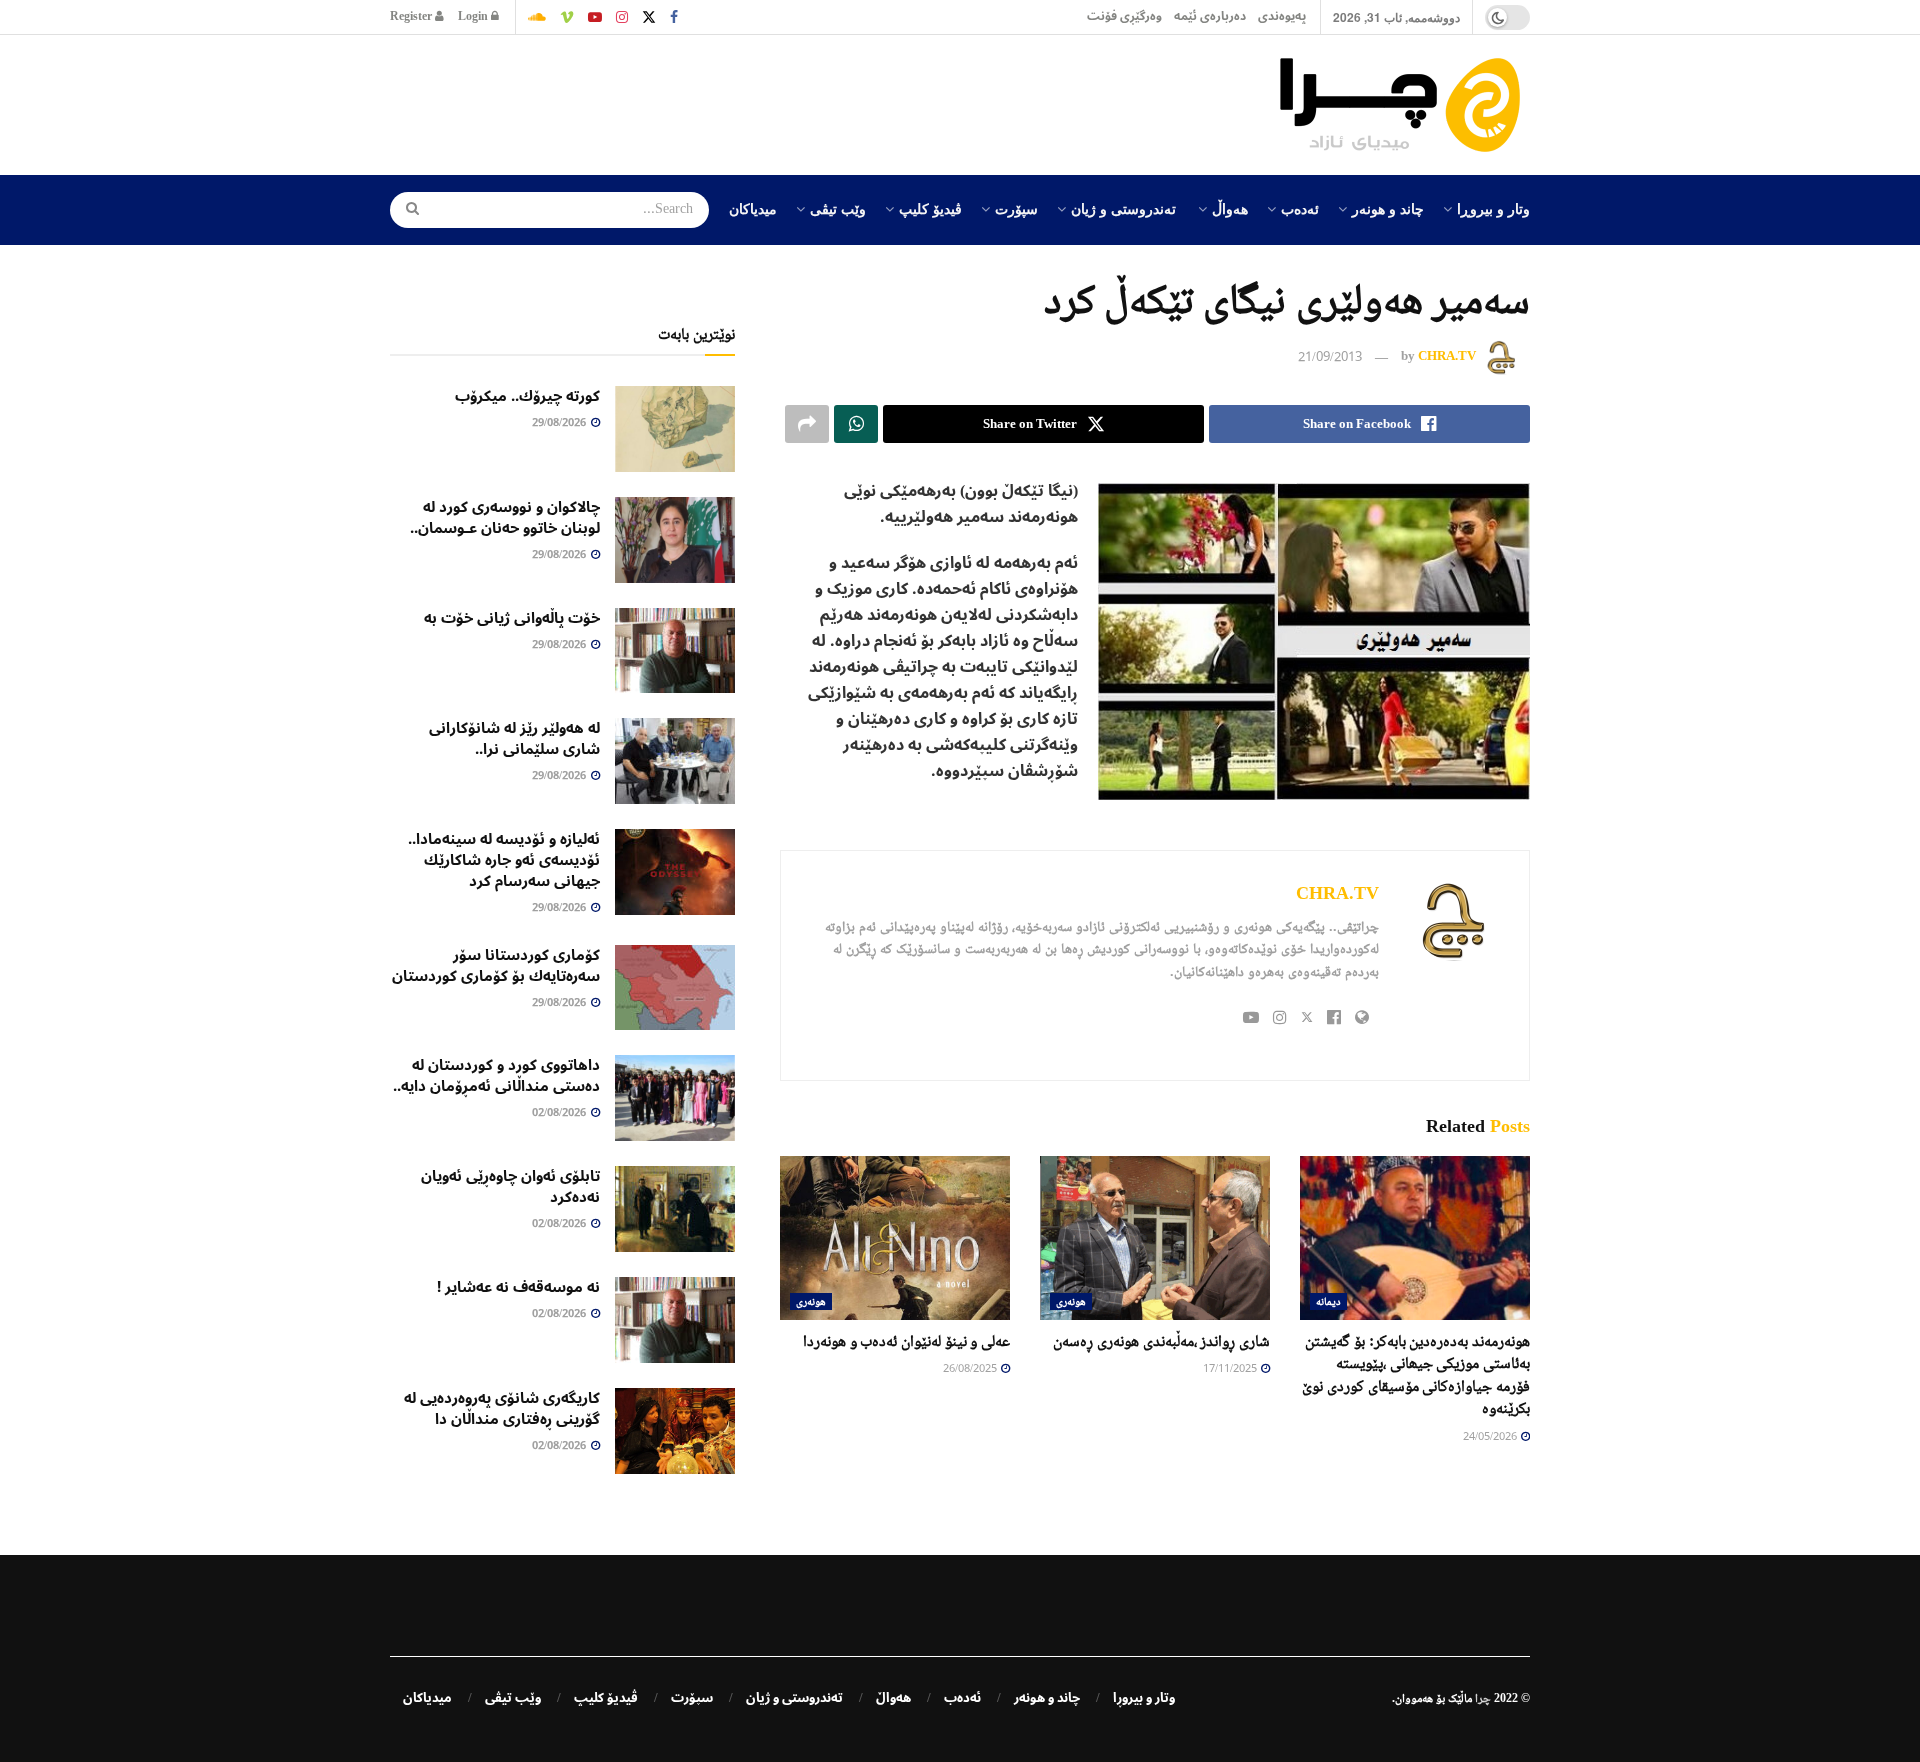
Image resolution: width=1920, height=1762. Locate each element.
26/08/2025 (971, 1369)
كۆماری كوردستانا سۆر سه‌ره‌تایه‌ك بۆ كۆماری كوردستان (496, 965)
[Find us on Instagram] (622, 17)
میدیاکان (753, 208)
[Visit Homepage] (1405, 105)
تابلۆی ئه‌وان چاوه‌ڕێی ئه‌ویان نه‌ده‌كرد (510, 1186)
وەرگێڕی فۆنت (1124, 16)
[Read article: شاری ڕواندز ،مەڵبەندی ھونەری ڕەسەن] (1155, 1238)
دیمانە (1328, 1301)
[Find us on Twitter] (649, 17)
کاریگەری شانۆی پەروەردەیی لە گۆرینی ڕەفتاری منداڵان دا (502, 1408)
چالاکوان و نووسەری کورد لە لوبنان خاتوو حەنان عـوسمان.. (505, 517)
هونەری (1071, 1301)
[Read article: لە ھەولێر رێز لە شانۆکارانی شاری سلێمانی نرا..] (675, 761)
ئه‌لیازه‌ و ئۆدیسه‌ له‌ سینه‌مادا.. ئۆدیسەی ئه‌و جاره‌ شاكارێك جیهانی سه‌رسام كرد (504, 860)
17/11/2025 (1231, 1369)
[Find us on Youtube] (595, 17)
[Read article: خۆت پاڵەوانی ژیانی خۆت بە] (675, 651)
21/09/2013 (1330, 358)
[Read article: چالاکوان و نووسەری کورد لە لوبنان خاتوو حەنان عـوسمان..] (675, 540)
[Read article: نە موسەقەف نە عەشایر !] (675, 1320)
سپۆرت (1016, 208)
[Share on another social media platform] (807, 424)
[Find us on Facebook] (674, 17)
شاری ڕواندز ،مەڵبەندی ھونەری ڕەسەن (1161, 1340)
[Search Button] (406, 210)
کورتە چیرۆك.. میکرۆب (527, 396)
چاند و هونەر (1388, 208)
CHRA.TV (1447, 356)
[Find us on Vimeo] (567, 17)
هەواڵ (1230, 208)
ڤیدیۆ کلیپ (930, 208)
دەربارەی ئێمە (1210, 16)
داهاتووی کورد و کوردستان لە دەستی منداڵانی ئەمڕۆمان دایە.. (496, 1075)
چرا (1483, 1698)
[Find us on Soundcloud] (537, 17)
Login (474, 16)
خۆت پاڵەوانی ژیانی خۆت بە (512, 618)
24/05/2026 (1491, 1437)
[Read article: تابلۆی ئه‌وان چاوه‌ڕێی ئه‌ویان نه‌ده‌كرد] (675, 1209)
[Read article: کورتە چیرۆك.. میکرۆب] (675, 429)
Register (412, 16)
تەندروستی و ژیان (1123, 208)
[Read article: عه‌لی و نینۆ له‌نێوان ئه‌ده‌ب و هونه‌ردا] (895, 1238)
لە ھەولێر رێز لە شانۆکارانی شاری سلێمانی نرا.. (514, 738)
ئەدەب (1300, 208)
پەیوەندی (1282, 16)
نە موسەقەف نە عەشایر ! (518, 1287)
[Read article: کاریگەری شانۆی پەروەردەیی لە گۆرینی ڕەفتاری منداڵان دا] (675, 1431)
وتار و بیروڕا (1493, 208)
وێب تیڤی (838, 208)
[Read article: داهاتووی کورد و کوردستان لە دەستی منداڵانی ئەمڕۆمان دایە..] (675, 1098)
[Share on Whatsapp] (856, 424)
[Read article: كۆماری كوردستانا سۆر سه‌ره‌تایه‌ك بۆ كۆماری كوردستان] (675, 988)
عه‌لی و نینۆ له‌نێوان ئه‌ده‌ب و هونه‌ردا (906, 1340)
